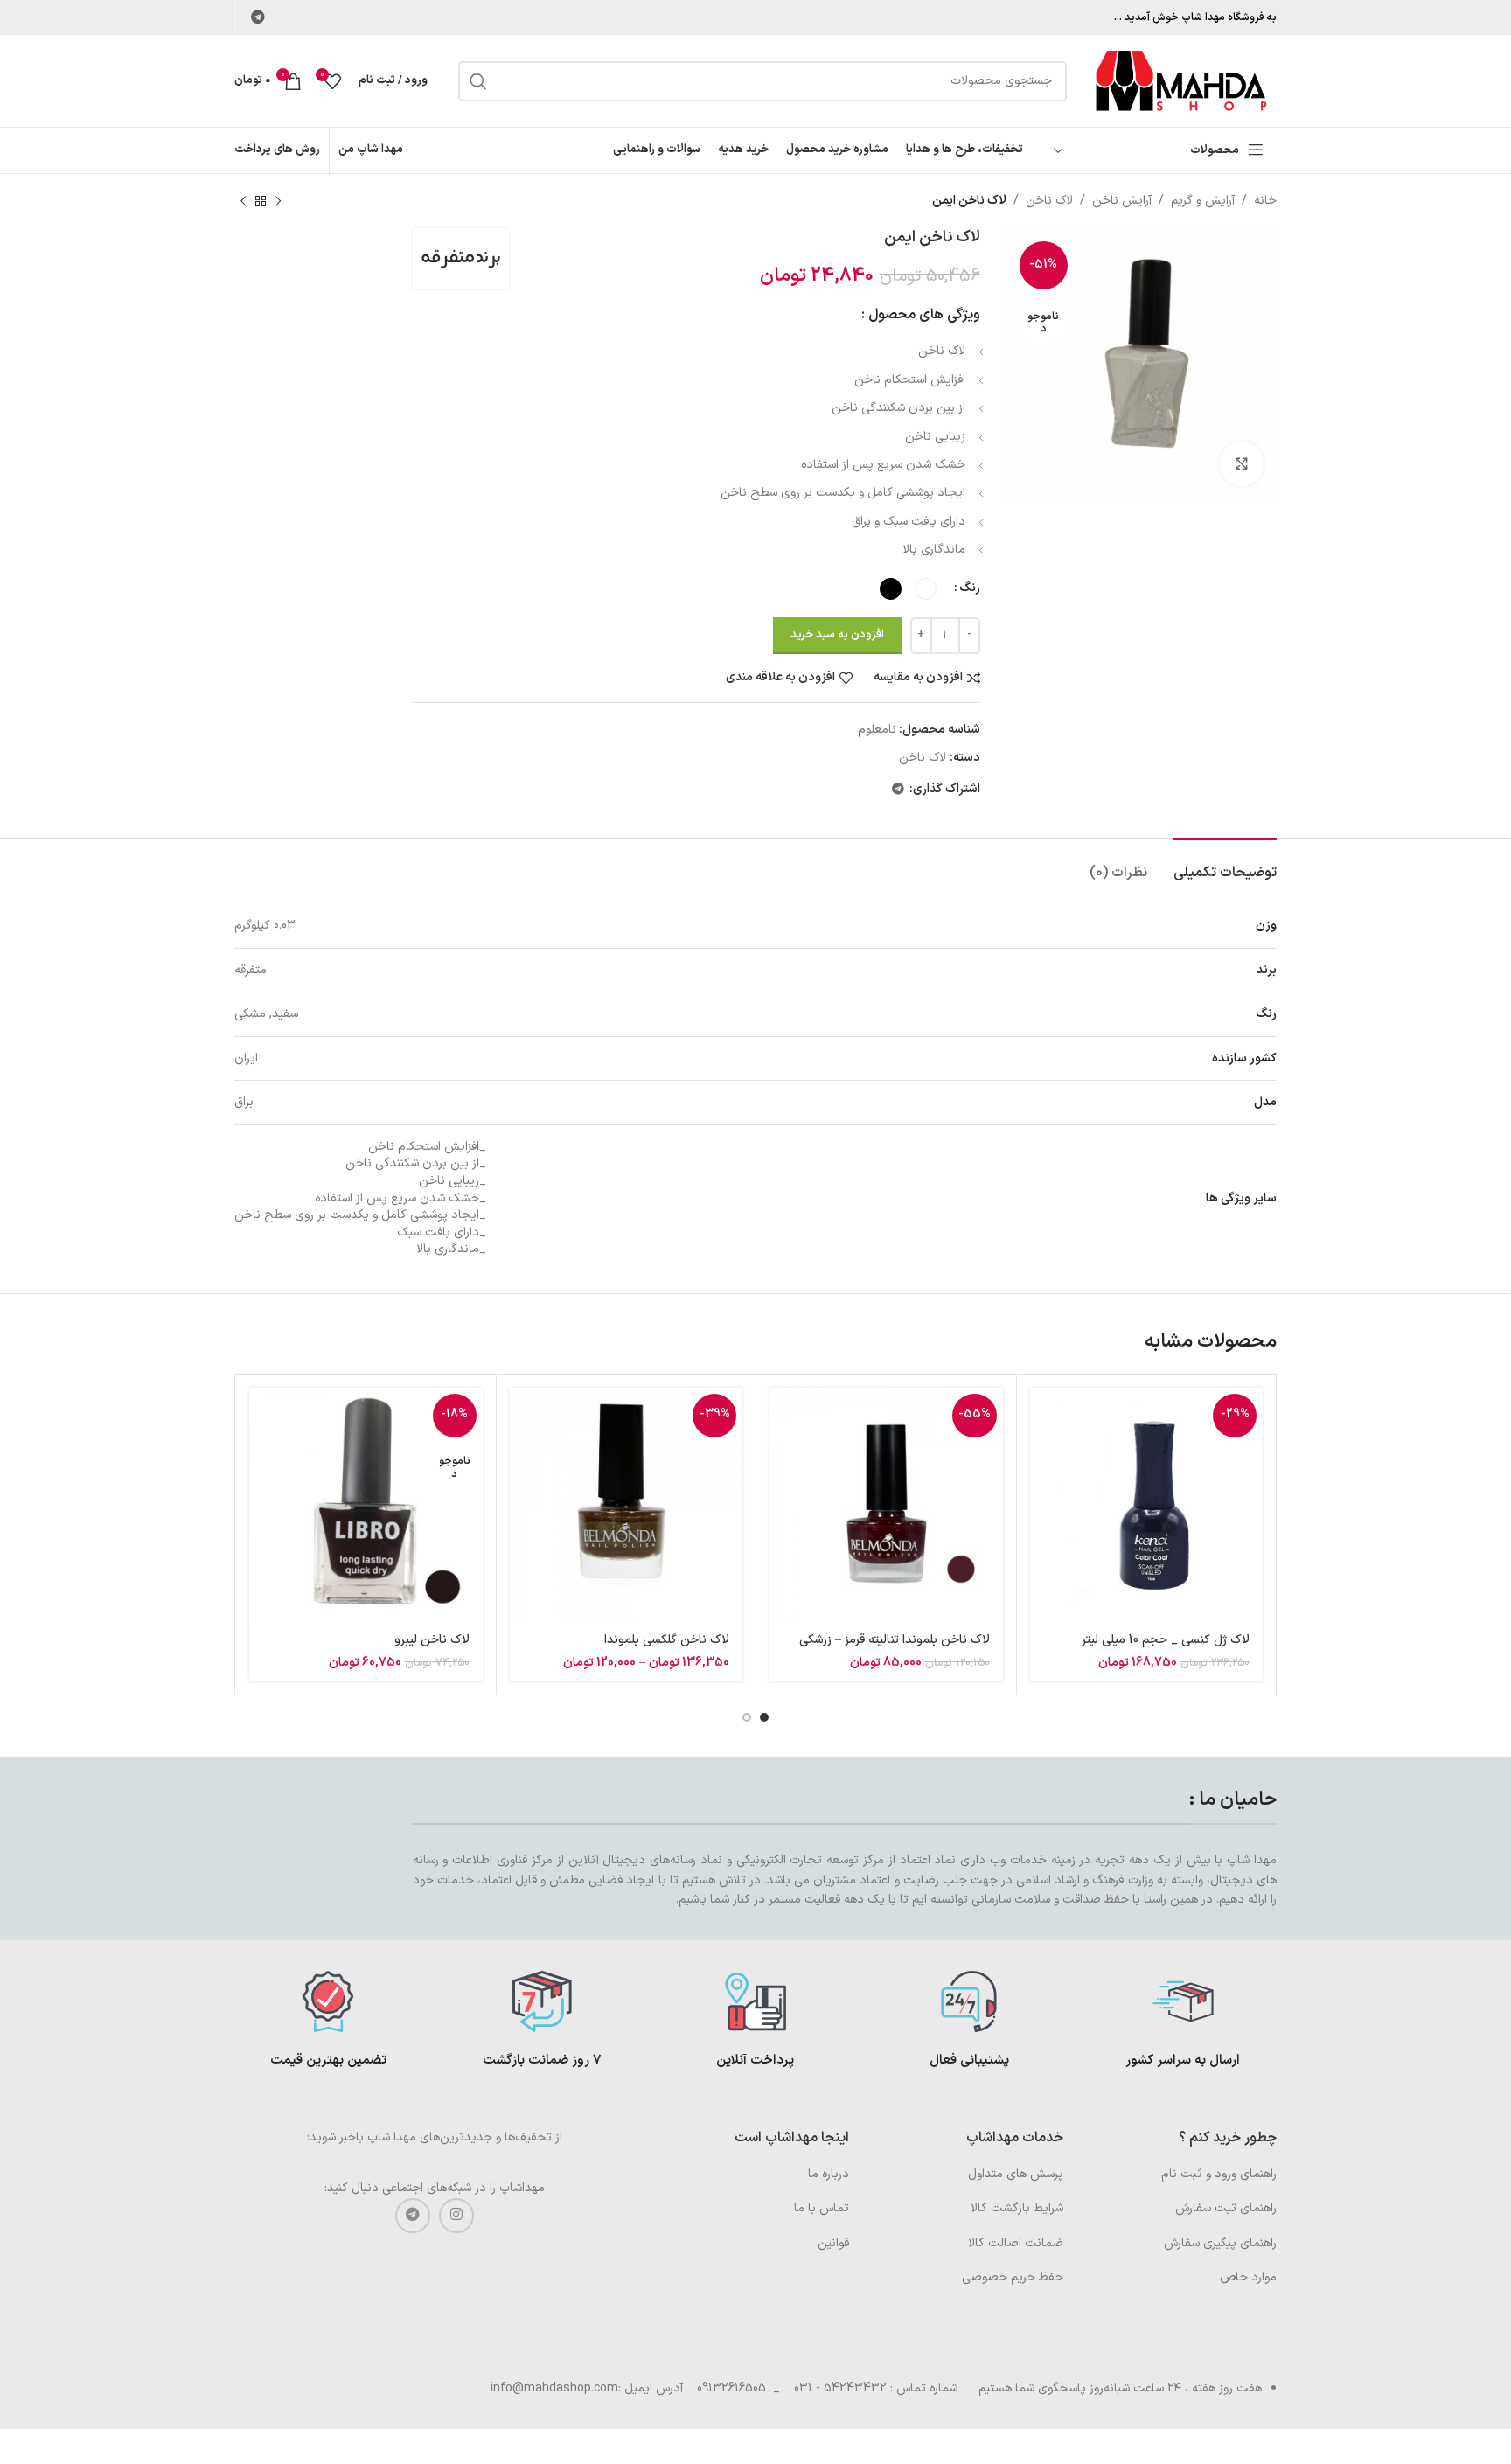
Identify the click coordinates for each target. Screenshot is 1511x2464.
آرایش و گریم (1203, 201)
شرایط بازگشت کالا (1017, 2208)
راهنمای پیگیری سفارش (1220, 2243)
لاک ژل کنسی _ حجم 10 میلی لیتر (1166, 1640)
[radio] (926, 589)
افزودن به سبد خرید (837, 635)
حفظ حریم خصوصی (1013, 2277)
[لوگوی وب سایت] (1180, 80)
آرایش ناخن (1122, 201)
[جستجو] (478, 81)
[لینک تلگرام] (258, 17)
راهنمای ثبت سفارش (1226, 2208)
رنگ (970, 588)
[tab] (1225, 864)
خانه (1265, 201)
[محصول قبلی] (278, 201)
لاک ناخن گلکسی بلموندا (667, 1640)
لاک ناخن (1049, 201)
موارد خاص (1248, 2277)
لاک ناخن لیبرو (432, 1640)
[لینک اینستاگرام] (456, 2216)
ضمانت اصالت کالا (1016, 2243)
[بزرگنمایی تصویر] (1242, 463)
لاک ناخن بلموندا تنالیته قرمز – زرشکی (895, 1640)
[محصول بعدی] (243, 201)
